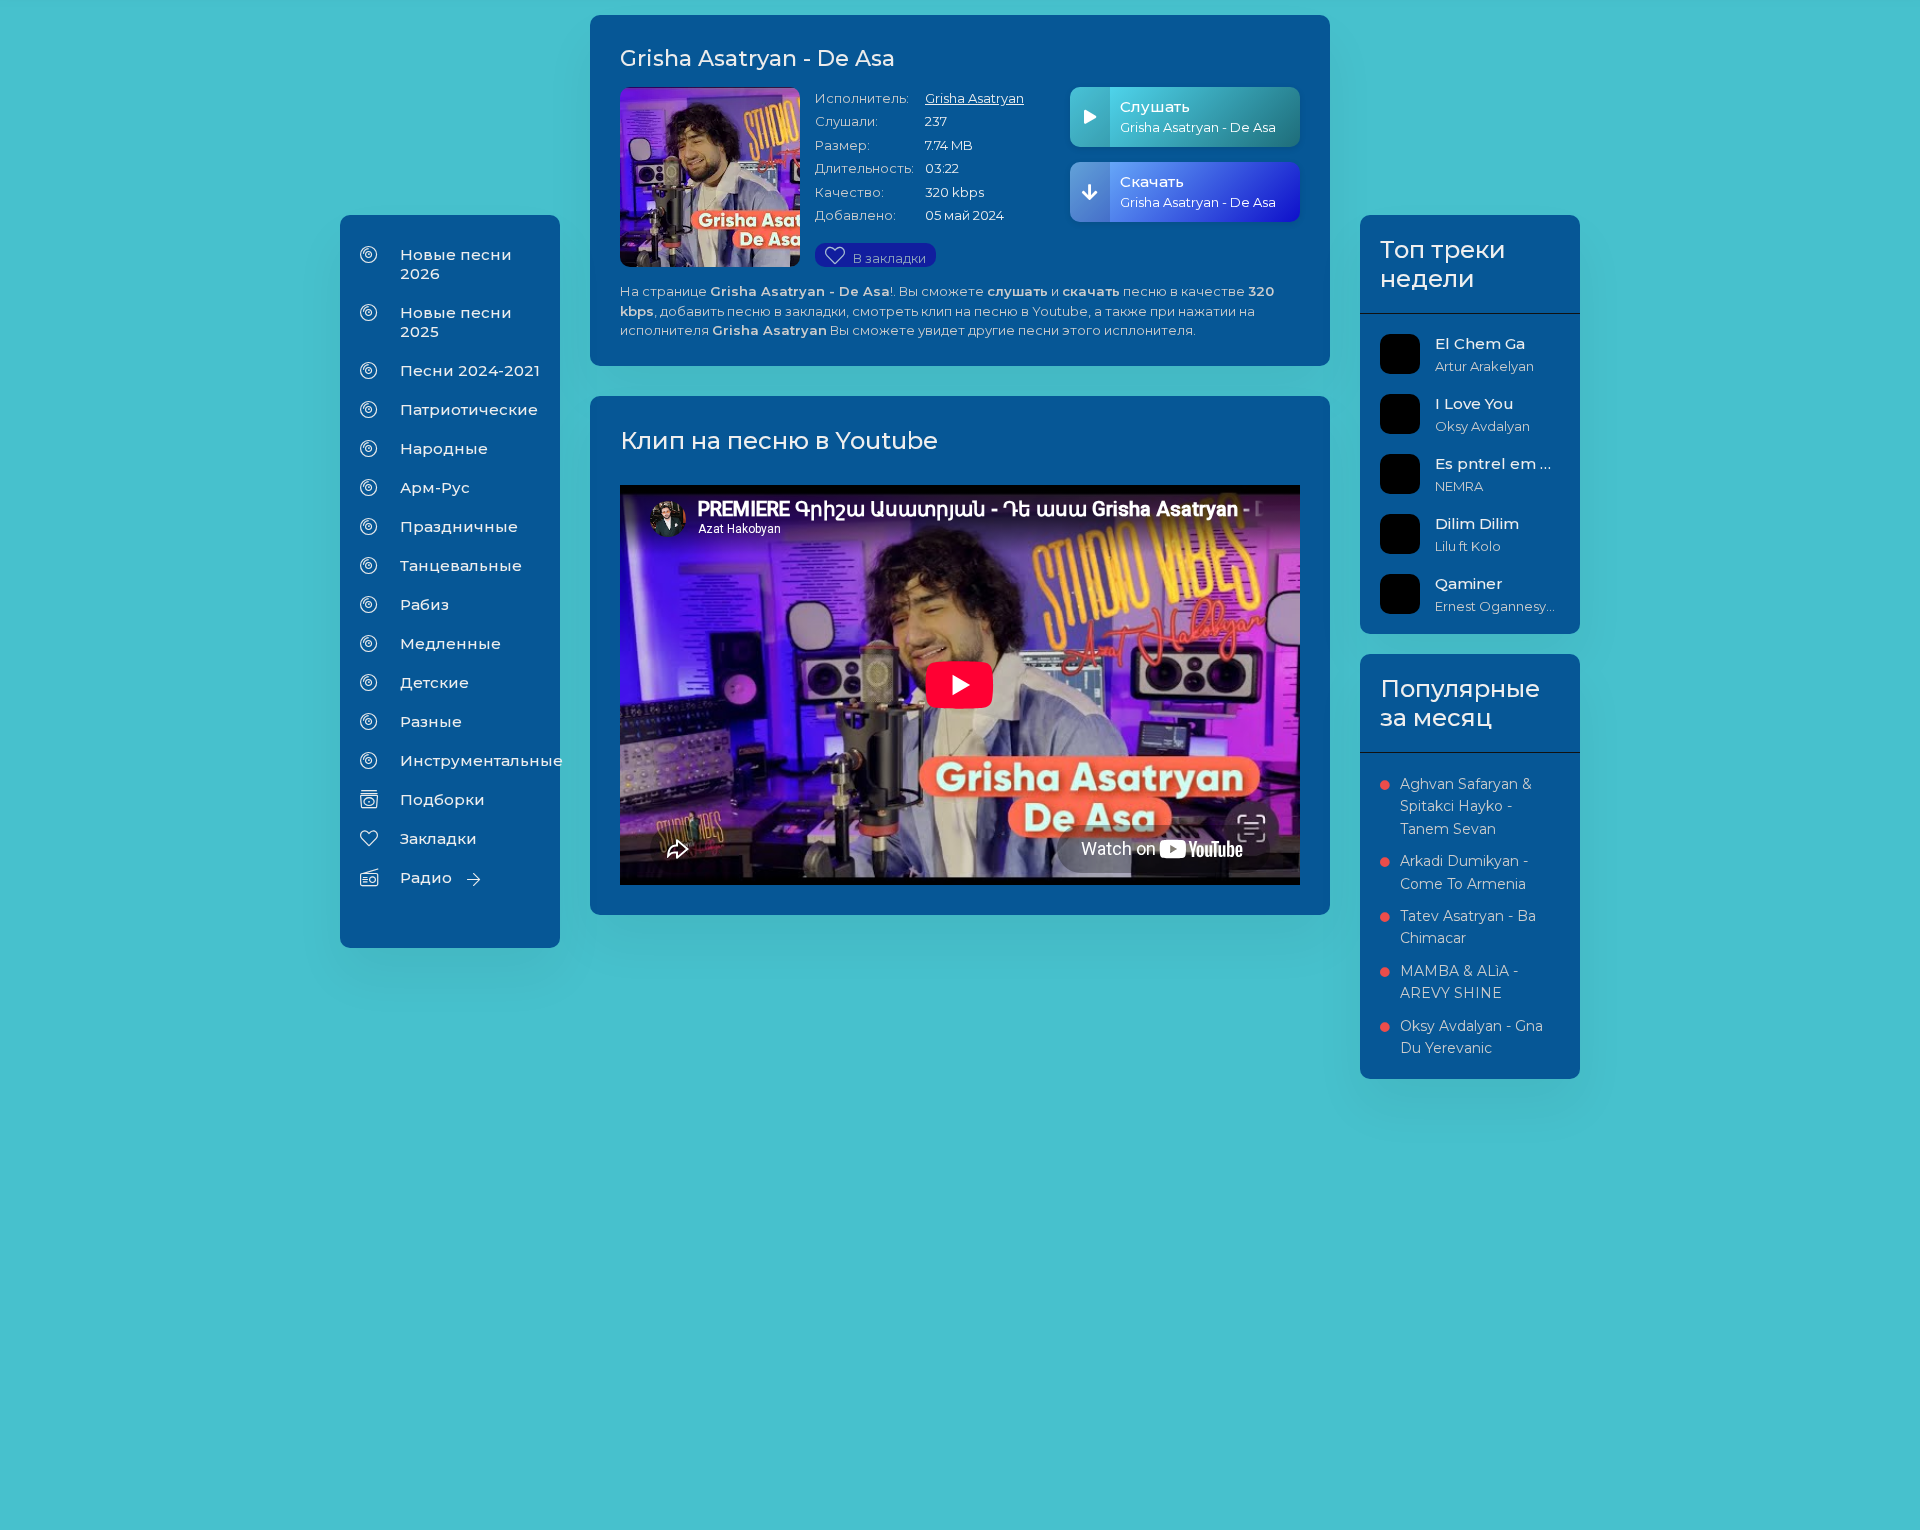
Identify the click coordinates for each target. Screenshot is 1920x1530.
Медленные (450, 643)
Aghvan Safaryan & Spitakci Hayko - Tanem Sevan (1466, 806)
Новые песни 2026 (456, 264)
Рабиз (424, 604)
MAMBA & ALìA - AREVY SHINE (1459, 982)
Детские (434, 682)
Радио (426, 877)
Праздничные (459, 526)
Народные (444, 448)
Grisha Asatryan (974, 98)
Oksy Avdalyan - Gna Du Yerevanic (1471, 1037)
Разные (431, 721)
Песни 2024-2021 (470, 370)
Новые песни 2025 (456, 322)
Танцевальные (461, 565)
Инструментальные (470, 760)
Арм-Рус (435, 487)
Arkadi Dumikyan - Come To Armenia (1464, 872)
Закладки (438, 838)
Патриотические (469, 409)
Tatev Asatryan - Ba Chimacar (1468, 927)
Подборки (442, 799)
